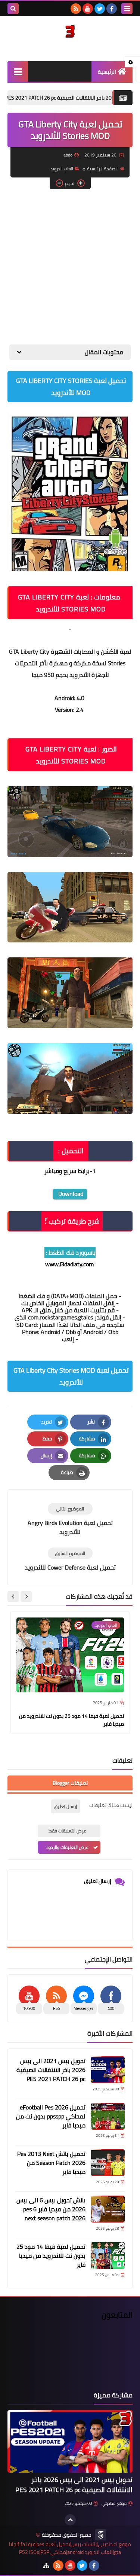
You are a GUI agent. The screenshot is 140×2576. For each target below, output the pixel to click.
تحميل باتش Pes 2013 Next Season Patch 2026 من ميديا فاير (51, 2163)
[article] (70, 1520)
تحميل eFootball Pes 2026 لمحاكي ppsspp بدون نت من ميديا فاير (51, 2116)
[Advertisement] (70, 267)
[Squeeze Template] (101, 2535)
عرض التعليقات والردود (67, 1847)
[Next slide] (13, 1597)
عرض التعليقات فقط (67, 1831)
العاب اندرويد (62, 169)
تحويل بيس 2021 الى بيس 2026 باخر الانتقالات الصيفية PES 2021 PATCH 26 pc (51, 2070)
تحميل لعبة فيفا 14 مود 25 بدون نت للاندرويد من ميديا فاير (71, 1720)
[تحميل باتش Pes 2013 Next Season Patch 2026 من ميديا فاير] (108, 2163)
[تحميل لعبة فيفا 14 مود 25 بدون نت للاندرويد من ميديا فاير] (108, 2255)
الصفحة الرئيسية (102, 169)
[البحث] (13, 9)
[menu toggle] (127, 9)
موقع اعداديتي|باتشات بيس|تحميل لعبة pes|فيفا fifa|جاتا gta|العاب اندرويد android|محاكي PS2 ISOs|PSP (70, 2548)
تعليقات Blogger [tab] (70, 1783)
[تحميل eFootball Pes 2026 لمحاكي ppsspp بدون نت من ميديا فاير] (108, 2116)
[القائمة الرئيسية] (18, 71)
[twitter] (100, 9)
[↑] (70, 2520)
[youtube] (88, 9)
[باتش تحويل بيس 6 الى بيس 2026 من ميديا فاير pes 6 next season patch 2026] (108, 2209)
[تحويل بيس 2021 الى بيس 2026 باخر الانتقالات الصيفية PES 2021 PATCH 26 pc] (108, 2070)
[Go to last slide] (26, 1597)
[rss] (76, 9)
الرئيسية (107, 72)
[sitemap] (46, 2566)
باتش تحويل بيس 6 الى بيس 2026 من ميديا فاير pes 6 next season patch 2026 (51, 2209)
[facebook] (112, 9)
